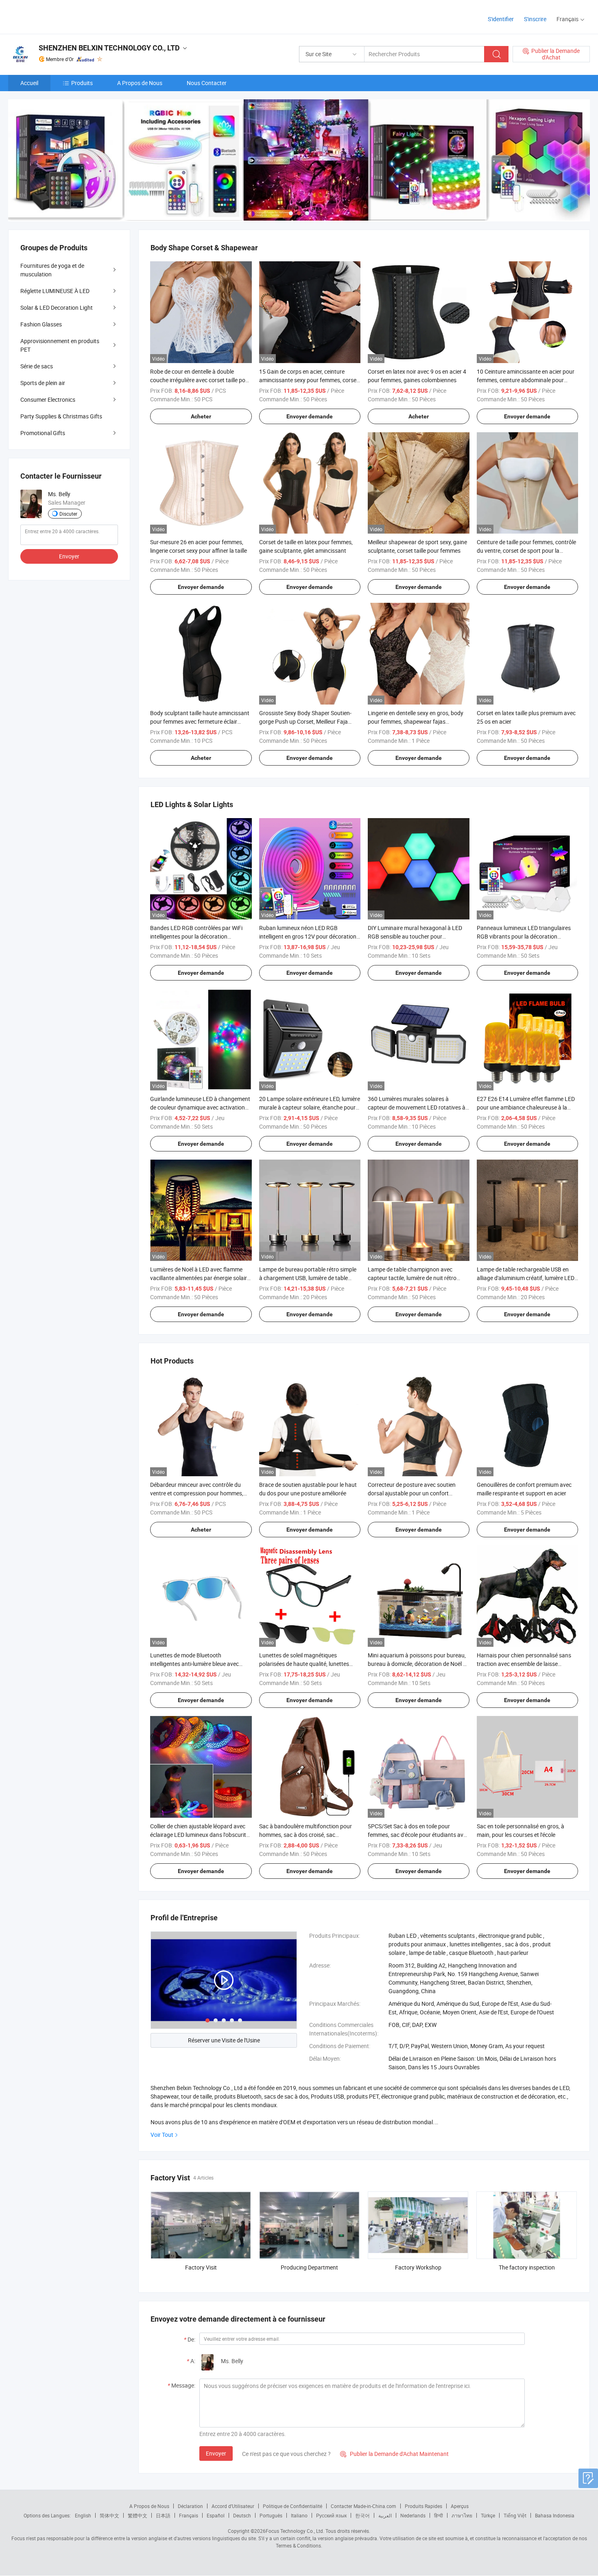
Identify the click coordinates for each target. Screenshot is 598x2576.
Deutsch (242, 2515)
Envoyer (216, 2453)
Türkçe (488, 2515)
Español (216, 2515)
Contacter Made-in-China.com (363, 2506)
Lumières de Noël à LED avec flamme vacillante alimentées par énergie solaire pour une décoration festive (200, 1278)
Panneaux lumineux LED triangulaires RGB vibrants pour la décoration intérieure (524, 936)
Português (271, 2515)
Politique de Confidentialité (292, 2506)
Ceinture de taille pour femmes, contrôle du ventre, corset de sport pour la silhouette (526, 550)
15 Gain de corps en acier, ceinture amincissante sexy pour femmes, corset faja (309, 380)
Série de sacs (37, 366)
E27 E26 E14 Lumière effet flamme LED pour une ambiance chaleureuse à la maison (526, 1107)
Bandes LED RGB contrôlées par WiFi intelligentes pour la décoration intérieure (196, 936)
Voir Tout (162, 2135)
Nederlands (413, 2515)
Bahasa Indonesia (555, 2515)
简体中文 (109, 2515)
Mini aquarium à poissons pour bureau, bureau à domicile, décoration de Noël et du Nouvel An (418, 1664)
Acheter (201, 416)
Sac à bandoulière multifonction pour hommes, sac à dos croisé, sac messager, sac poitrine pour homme (306, 1835)
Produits (82, 83)
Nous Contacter (207, 83)
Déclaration (190, 2506)
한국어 (362, 2515)
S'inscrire (535, 19)
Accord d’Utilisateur (233, 2506)
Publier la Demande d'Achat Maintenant (394, 2454)
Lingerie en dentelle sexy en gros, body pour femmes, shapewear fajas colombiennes (416, 721)
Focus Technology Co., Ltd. (295, 2531)
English (83, 2515)
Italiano (299, 2515)
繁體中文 (137, 2515)
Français (189, 2515)
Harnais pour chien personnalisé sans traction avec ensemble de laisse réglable (524, 1664)
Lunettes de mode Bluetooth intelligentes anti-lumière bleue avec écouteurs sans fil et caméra (194, 1664)
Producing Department (309, 2267)
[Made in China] (60, 16)
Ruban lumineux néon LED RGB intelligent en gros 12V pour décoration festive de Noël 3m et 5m (308, 936)
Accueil (29, 83)
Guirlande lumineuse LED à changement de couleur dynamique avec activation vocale (200, 1107)
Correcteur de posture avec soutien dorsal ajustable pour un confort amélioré (412, 1493)
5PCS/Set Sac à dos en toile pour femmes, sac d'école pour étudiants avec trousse (418, 1835)
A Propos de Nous (140, 83)
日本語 (163, 2515)
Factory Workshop (418, 2267)
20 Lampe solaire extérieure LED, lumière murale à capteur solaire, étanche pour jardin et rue (310, 1107)
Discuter (68, 514)
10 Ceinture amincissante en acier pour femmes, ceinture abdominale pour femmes (526, 380)
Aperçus (460, 2506)
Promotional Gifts (43, 433)
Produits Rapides (423, 2506)
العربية (385, 2515)
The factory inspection (527, 2267)
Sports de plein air (43, 383)
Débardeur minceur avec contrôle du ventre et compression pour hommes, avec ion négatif (197, 1493)
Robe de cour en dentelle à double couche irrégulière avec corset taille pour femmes (200, 380)
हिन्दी (439, 2515)
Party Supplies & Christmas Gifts (61, 416)
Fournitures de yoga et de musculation (52, 270)
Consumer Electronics (48, 399)
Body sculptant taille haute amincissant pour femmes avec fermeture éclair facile (200, 721)
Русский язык (331, 2515)
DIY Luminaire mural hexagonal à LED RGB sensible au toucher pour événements (415, 936)
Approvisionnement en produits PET (60, 345)
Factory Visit (201, 2267)
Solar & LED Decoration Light (57, 308)
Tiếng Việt (515, 2515)
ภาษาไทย (462, 2515)
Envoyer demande (310, 416)
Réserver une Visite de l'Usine (224, 2040)
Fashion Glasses (41, 324)
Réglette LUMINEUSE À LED (55, 291)
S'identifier (501, 19)
